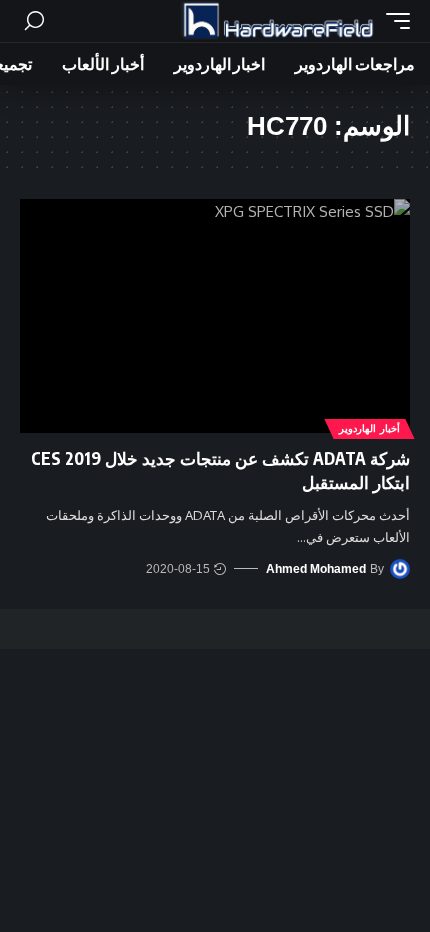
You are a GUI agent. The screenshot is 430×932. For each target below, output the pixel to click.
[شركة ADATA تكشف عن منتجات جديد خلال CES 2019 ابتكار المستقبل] (215, 316)
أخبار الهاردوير (369, 428)
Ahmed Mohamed (316, 569)
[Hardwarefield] (278, 21)
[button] (393, 21)
